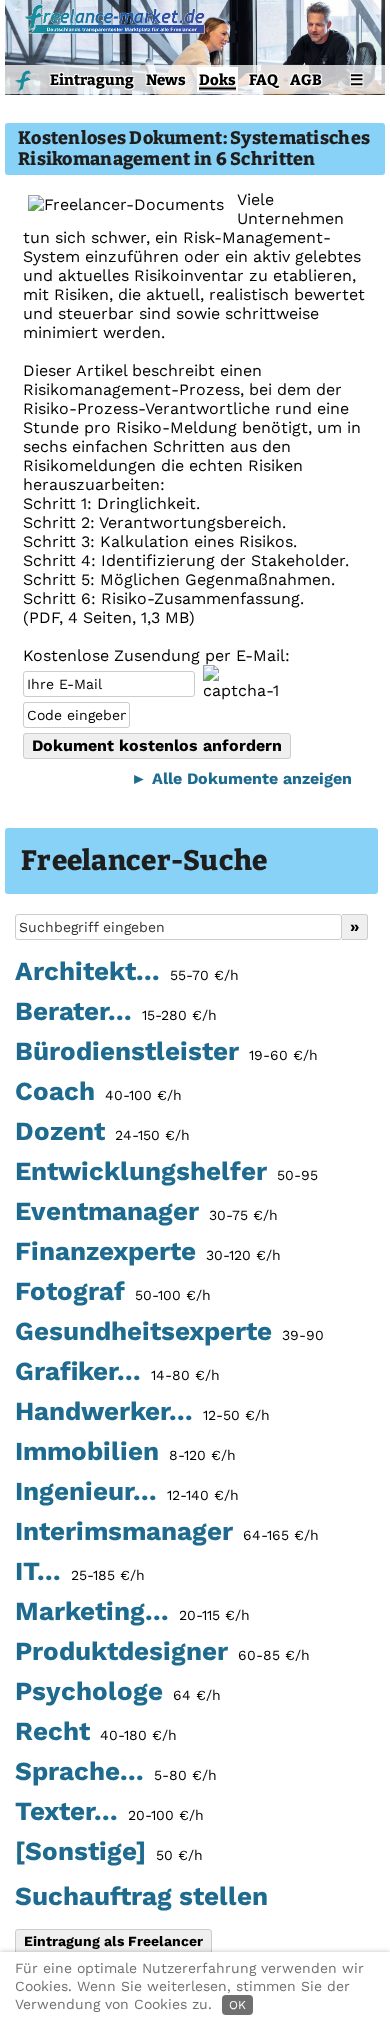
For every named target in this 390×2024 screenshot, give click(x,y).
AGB (306, 80)
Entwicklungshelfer (166, 1172)
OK (237, 2005)
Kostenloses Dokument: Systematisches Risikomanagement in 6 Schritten (194, 149)
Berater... (116, 1012)
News (166, 80)
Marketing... (132, 1612)
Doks (217, 80)
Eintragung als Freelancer (113, 1941)
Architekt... (127, 972)
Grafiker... (117, 1372)
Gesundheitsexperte (169, 1332)
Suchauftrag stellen (141, 1896)
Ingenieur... (127, 1492)
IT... (80, 1572)
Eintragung (92, 80)
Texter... (109, 1812)
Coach (98, 1092)
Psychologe (118, 1692)
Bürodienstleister (166, 1052)
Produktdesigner (162, 1652)
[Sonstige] (109, 1852)
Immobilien (125, 1452)
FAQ (263, 80)
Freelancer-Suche (144, 860)
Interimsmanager (167, 1532)
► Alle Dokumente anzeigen (241, 778)
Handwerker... (142, 1412)
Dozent (102, 1132)
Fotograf (113, 1292)
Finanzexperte (148, 1252)
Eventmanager (146, 1212)
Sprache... (116, 1772)
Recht (96, 1732)
